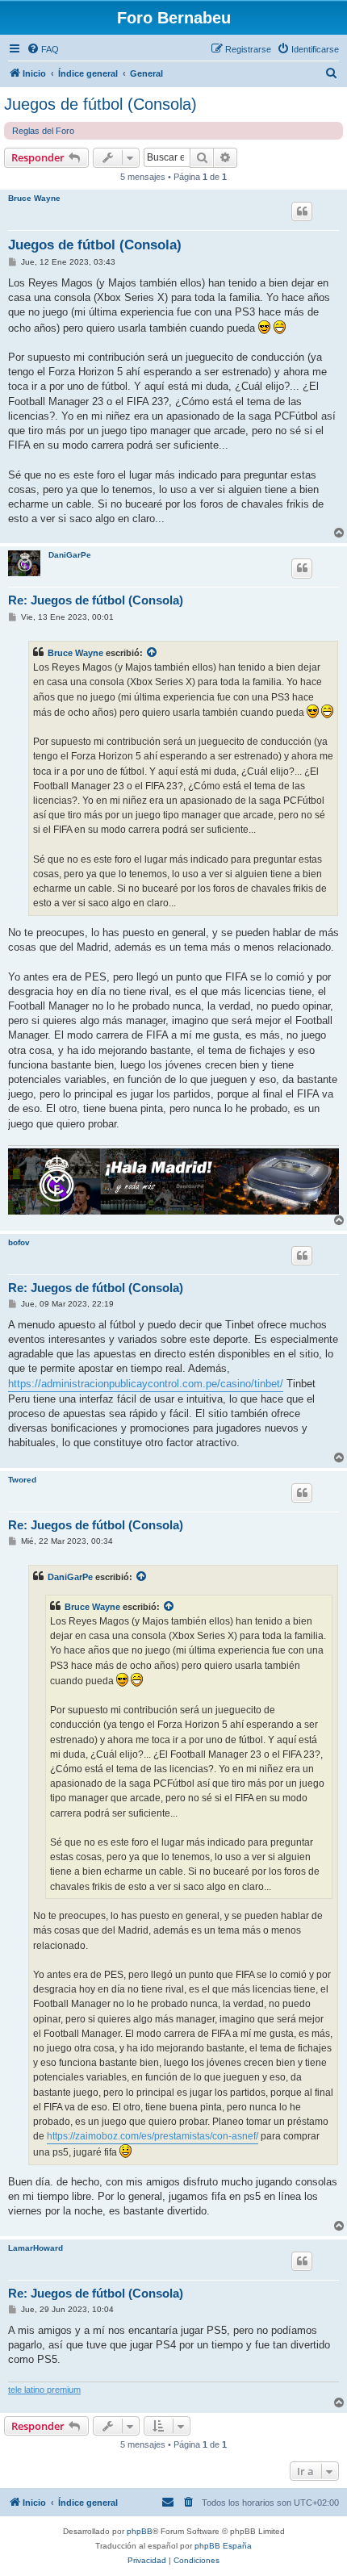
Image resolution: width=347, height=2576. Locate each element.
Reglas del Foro (43, 131)
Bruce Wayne (34, 198)
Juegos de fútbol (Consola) (100, 104)
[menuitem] (43, 49)
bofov (19, 1242)
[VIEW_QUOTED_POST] (153, 653)
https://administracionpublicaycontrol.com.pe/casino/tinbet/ (146, 1384)
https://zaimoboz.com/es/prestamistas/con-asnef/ (153, 2136)
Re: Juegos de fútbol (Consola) (96, 600)
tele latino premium (44, 2390)
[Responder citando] (302, 211)
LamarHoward (36, 2248)
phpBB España (223, 2546)
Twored (22, 1480)
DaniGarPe (70, 555)
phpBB (140, 2531)
